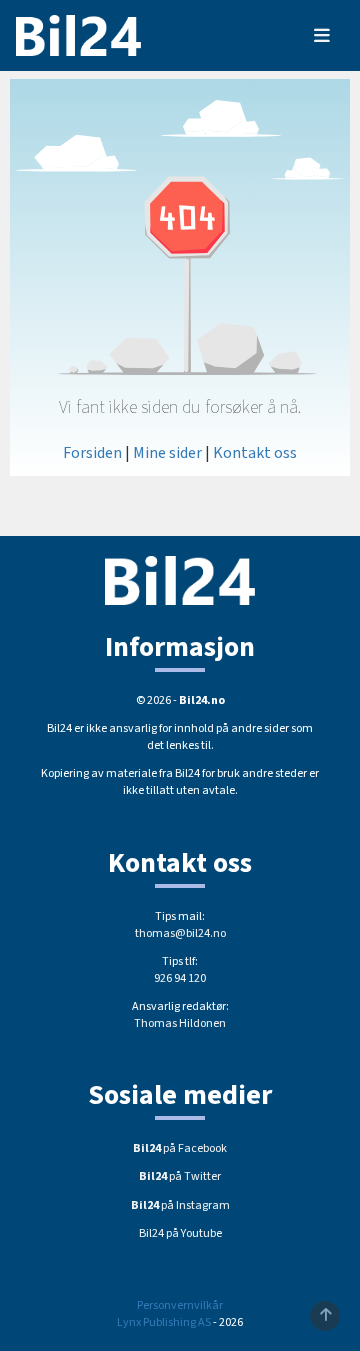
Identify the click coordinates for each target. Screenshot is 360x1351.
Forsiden (92, 453)
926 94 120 (180, 978)
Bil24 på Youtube (180, 1233)
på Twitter (180, 1176)
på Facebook (180, 1148)
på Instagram (180, 1205)
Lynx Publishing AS (164, 1322)
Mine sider (167, 453)
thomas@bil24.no (180, 933)
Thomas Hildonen (180, 1023)
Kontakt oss (255, 453)
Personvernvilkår (180, 1305)
